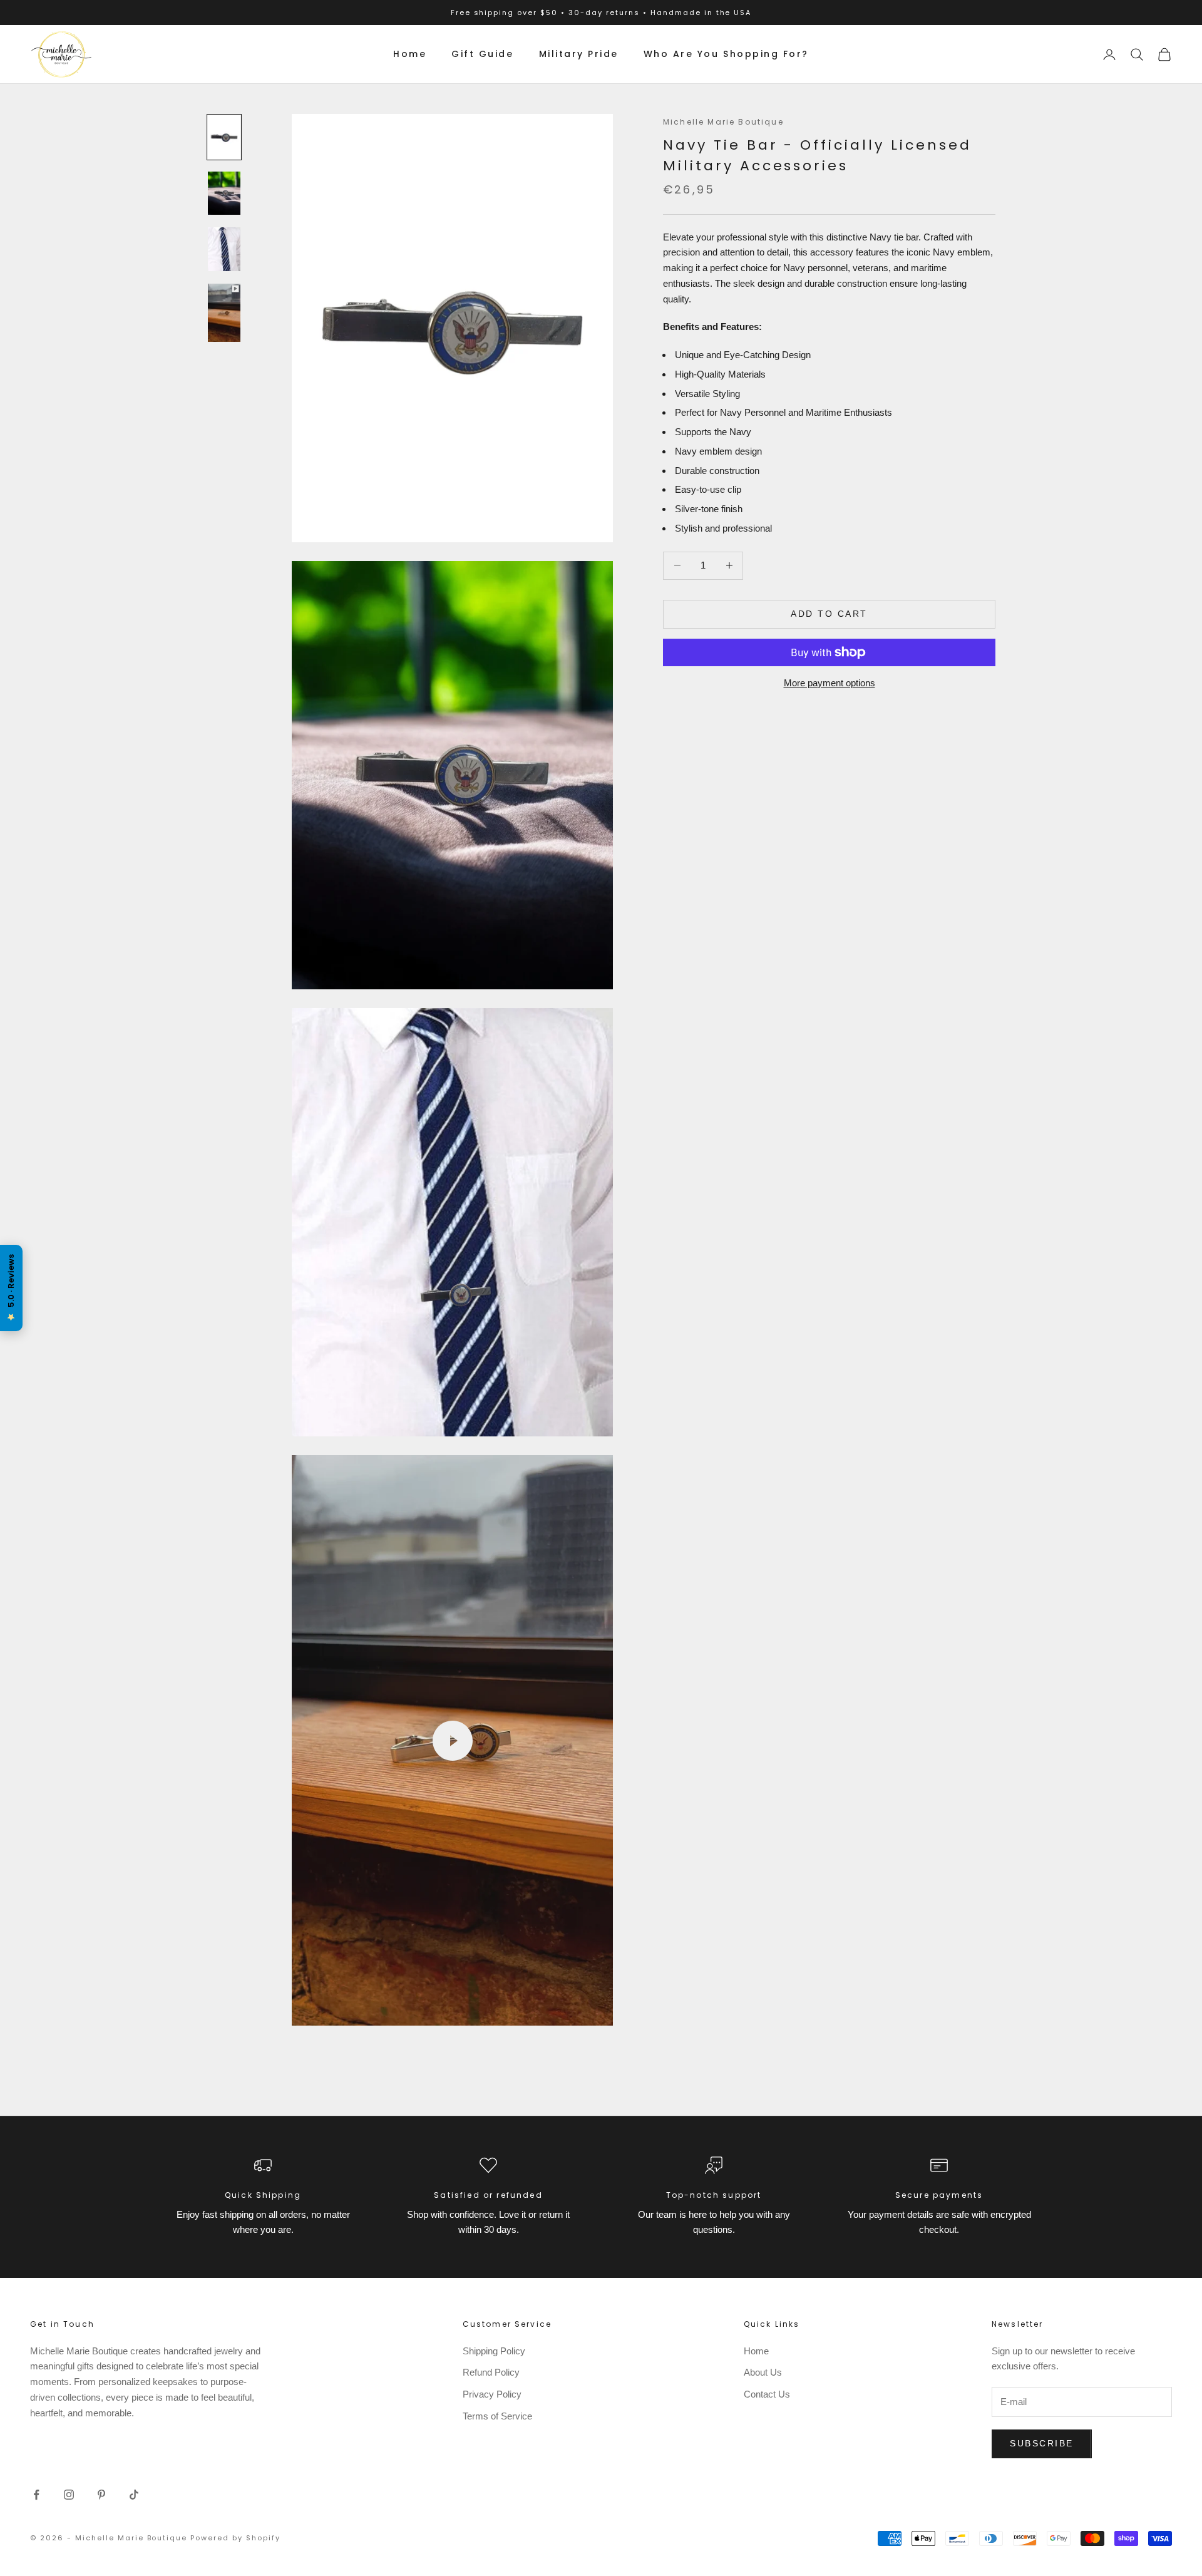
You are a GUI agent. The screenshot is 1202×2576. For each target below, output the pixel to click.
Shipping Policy (494, 2351)
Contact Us (767, 2394)
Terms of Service (497, 2416)
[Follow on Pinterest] (101, 2495)
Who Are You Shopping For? (726, 54)
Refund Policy (491, 2372)
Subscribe (1042, 2443)
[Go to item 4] (224, 313)
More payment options (830, 683)
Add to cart (829, 614)
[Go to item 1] (224, 137)
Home (410, 54)
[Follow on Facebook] (36, 2495)
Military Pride (579, 54)
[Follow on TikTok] (134, 2495)
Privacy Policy (492, 2394)
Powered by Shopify (235, 2538)
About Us (763, 2372)
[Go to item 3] (224, 249)
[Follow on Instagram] (69, 2495)
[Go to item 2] (224, 193)
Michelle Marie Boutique (723, 122)
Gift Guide (482, 54)
